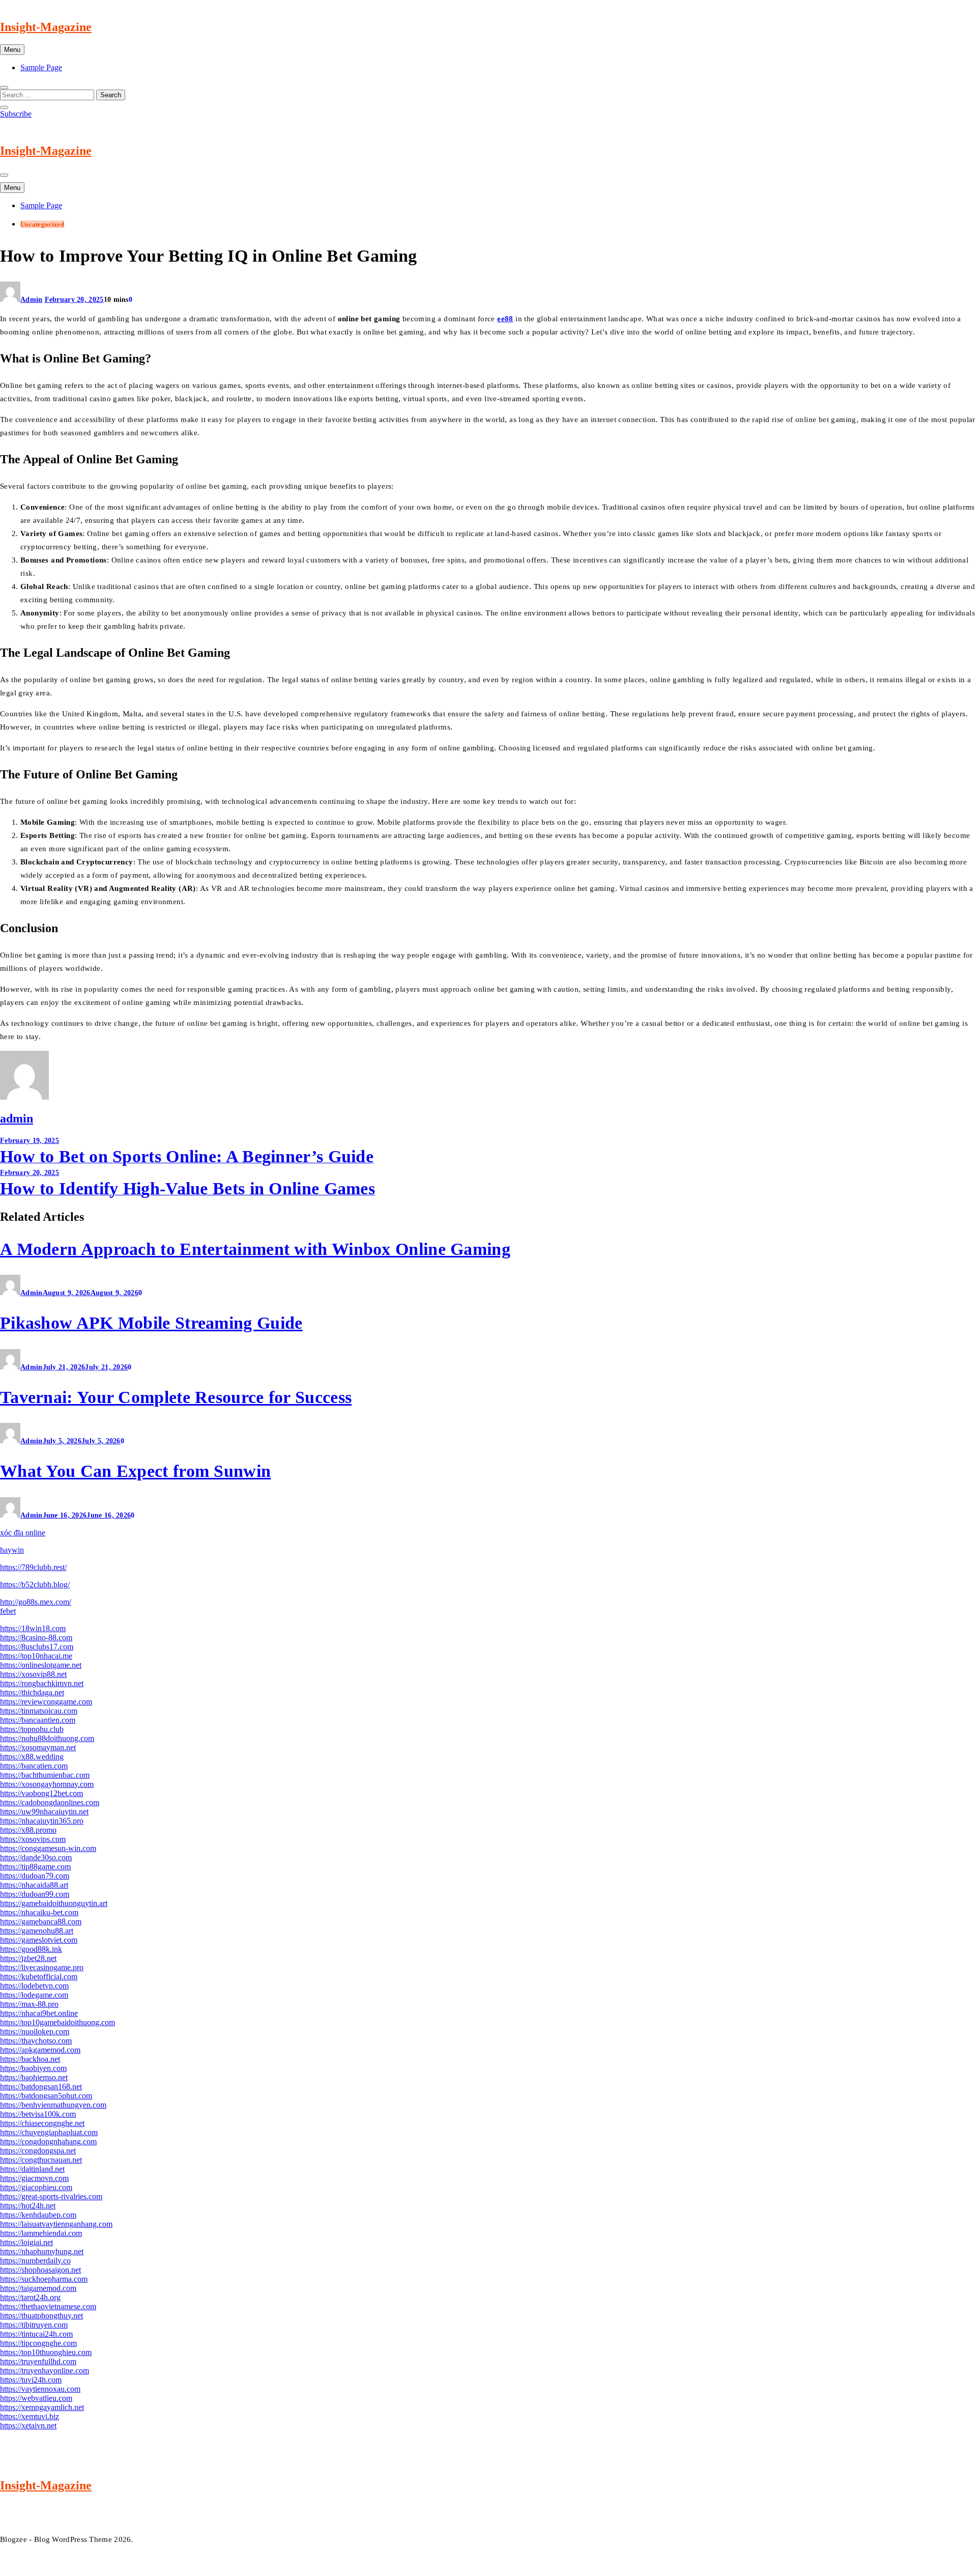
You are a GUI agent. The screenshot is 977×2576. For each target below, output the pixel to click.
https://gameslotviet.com (39, 1940)
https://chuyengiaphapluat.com (49, 2132)
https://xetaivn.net (28, 2426)
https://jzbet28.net (28, 1958)
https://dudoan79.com (35, 1876)
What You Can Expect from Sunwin (135, 1471)
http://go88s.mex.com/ (36, 1602)
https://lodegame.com (34, 1995)
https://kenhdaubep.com (38, 2215)
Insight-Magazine (46, 27)
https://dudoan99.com (35, 1894)
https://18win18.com (33, 1628)
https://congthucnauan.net (41, 2160)
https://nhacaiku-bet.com (39, 1912)
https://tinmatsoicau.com (39, 1711)
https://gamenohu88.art (37, 1931)
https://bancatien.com (34, 1766)
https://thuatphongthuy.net (41, 2316)
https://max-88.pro (29, 2004)
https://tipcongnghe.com (38, 2343)
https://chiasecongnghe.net (42, 2123)
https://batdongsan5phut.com (46, 2096)
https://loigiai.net (26, 2242)
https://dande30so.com (36, 1857)
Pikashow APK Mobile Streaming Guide (151, 1323)
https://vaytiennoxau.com (40, 2389)
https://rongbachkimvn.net (42, 1683)
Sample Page (41, 67)
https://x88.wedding (32, 1757)
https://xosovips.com (33, 1839)
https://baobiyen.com (33, 2068)
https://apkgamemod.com (40, 2050)
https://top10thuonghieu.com (46, 2352)
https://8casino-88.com (36, 1637)
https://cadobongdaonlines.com (50, 1802)
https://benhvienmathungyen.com (53, 2105)
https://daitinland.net (32, 2169)
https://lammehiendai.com (41, 2233)
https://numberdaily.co (35, 2261)
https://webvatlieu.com (36, 2398)
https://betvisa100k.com (38, 2114)
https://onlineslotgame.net (41, 1665)
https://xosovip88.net (33, 1674)
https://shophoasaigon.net (40, 2270)
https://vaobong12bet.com (41, 1793)
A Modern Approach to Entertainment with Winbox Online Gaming (255, 1249)
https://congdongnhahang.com (48, 2141)
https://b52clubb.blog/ (35, 1585)
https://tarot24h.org (30, 2297)
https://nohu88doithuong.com (47, 1738)
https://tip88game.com (35, 1867)
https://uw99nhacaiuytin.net (44, 1812)
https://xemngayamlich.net (42, 2407)
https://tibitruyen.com (34, 2325)
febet (8, 1611)
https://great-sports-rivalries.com (51, 2196)
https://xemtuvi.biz (30, 2416)
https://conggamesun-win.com (48, 1848)
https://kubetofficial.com (39, 1977)
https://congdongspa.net (38, 2151)
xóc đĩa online (23, 1533)
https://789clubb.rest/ (33, 1567)
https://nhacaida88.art (34, 1885)
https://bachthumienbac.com (45, 1775)
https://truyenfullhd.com (38, 2361)
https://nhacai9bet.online (39, 2013)
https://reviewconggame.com (46, 1702)
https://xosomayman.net (38, 1747)
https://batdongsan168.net (41, 2087)
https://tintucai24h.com (36, 2334)
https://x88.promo (28, 1830)
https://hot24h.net (28, 2206)
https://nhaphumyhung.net (42, 2251)
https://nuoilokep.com (35, 2032)
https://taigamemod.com (38, 2288)
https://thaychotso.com (36, 2041)
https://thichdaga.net (32, 1692)
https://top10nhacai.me (36, 1656)
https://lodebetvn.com (34, 1986)
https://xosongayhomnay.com (47, 1784)
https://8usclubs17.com (37, 1647)
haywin (12, 1550)
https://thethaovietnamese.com (48, 2306)
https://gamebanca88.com (41, 1922)
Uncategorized (42, 224)
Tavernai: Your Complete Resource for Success (176, 1397)
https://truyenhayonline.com (45, 2371)
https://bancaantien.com (38, 1720)
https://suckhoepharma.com (44, 2279)
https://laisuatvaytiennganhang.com (56, 2224)
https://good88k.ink (31, 1949)
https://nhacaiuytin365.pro (42, 1821)
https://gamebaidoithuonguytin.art (54, 1903)
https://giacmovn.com (34, 2178)
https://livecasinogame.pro (42, 1967)
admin (32, 300)
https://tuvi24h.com (31, 2380)
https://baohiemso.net (34, 2077)
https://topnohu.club (32, 1729)
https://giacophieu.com (36, 2187)
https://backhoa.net (30, 2059)
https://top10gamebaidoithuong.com (58, 2022)
